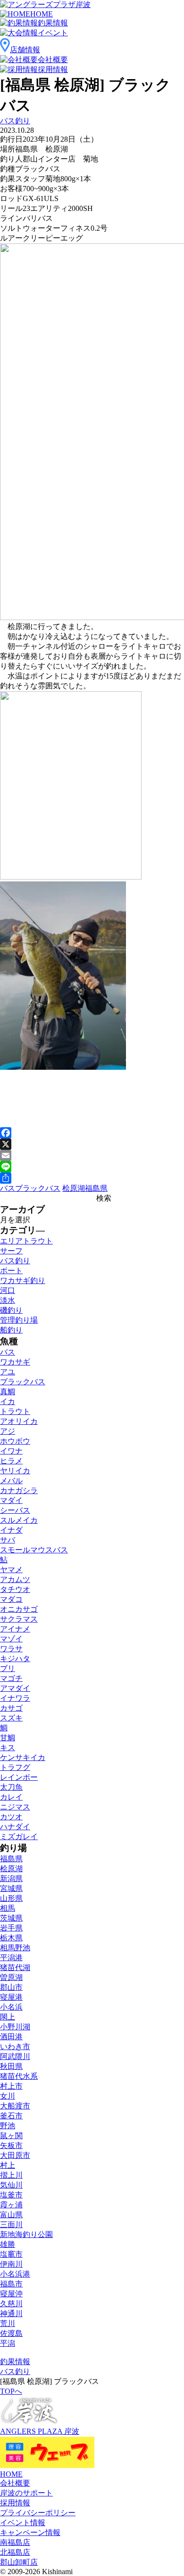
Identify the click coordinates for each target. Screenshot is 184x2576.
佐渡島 (11, 2333)
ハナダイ (15, 1827)
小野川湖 (15, 2027)
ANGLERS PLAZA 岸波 (40, 2431)
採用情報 (15, 2503)
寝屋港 (11, 1997)
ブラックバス (38, 1188)
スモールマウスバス (34, 1550)
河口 (8, 1290)
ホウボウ (15, 1441)
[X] (92, 1144)
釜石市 (11, 2116)
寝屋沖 (11, 2294)
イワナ (11, 1451)
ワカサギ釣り (23, 1280)
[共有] (92, 1178)
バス (8, 1188)
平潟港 (11, 1958)
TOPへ (11, 2391)
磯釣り (11, 1310)
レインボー (19, 1777)
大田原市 (15, 2155)
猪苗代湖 (15, 1967)
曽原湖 (11, 1977)
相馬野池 (15, 1948)
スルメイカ (19, 1520)
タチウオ (15, 1589)
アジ (8, 1431)
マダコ (11, 1599)
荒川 (8, 2323)
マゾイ (11, 1639)
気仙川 (11, 2185)
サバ (8, 1540)
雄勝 (8, 2244)
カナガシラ (19, 1490)
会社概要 (15, 2483)
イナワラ (15, 1698)
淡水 (8, 1300)
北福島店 (15, 2552)
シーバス (15, 1510)
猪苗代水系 (19, 2076)
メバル (11, 1481)
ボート (11, 1271)
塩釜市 (11, 2195)
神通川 (11, 2314)
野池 (8, 2126)
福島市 (11, 2284)
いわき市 (15, 2047)
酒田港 (11, 2037)
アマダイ (15, 1688)
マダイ (11, 1500)
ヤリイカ (15, 1471)
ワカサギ (15, 1362)
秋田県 (11, 2066)
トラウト (15, 1411)
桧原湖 (74, 1188)
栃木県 (11, 1938)
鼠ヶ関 (11, 2136)
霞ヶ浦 (11, 2205)
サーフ (11, 1251)
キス (8, 1748)
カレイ (11, 1797)
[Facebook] (92, 1133)
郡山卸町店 (19, 2562)
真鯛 (8, 1392)
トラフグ (15, 1767)
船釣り (11, 1330)
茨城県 (11, 1918)
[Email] (92, 1155)
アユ (8, 1372)
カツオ (11, 1817)
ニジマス (15, 1807)
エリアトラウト (26, 1241)
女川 (8, 2096)
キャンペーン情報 (30, 2532)
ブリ (8, 1668)
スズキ (11, 1718)
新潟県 (11, 1878)
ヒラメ (11, 1461)
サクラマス (19, 1619)
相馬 (8, 1908)
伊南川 (11, 2264)
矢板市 (11, 2145)
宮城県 (11, 1888)
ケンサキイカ (23, 1757)
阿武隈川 (15, 2056)
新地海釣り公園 (26, 2234)
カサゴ (11, 1708)
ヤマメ (11, 1570)
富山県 (11, 2215)
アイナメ (15, 1629)
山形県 (11, 1898)
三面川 (11, 2225)
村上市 (11, 2086)
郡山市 (11, 1987)
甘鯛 (8, 1738)
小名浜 (11, 2007)
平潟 (8, 2343)
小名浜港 (15, 2274)
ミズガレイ (19, 1837)
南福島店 (15, 2542)
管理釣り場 (19, 1320)
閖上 (8, 2017)
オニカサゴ (19, 1609)
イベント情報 (23, 2523)
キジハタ (15, 1659)
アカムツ (15, 1579)
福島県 (96, 1188)
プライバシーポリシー (38, 2513)
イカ (8, 1401)
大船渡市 (15, 2106)
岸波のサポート (26, 2493)
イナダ (11, 1530)
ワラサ (11, 1649)
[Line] (92, 1167)
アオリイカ (19, 1421)
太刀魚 (11, 1787)
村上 (8, 2165)
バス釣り (15, 121)
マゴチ (11, 1678)
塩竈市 (11, 2254)
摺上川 (11, 2175)
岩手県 (11, 1928)
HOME (11, 2474)
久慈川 (11, 2304)
